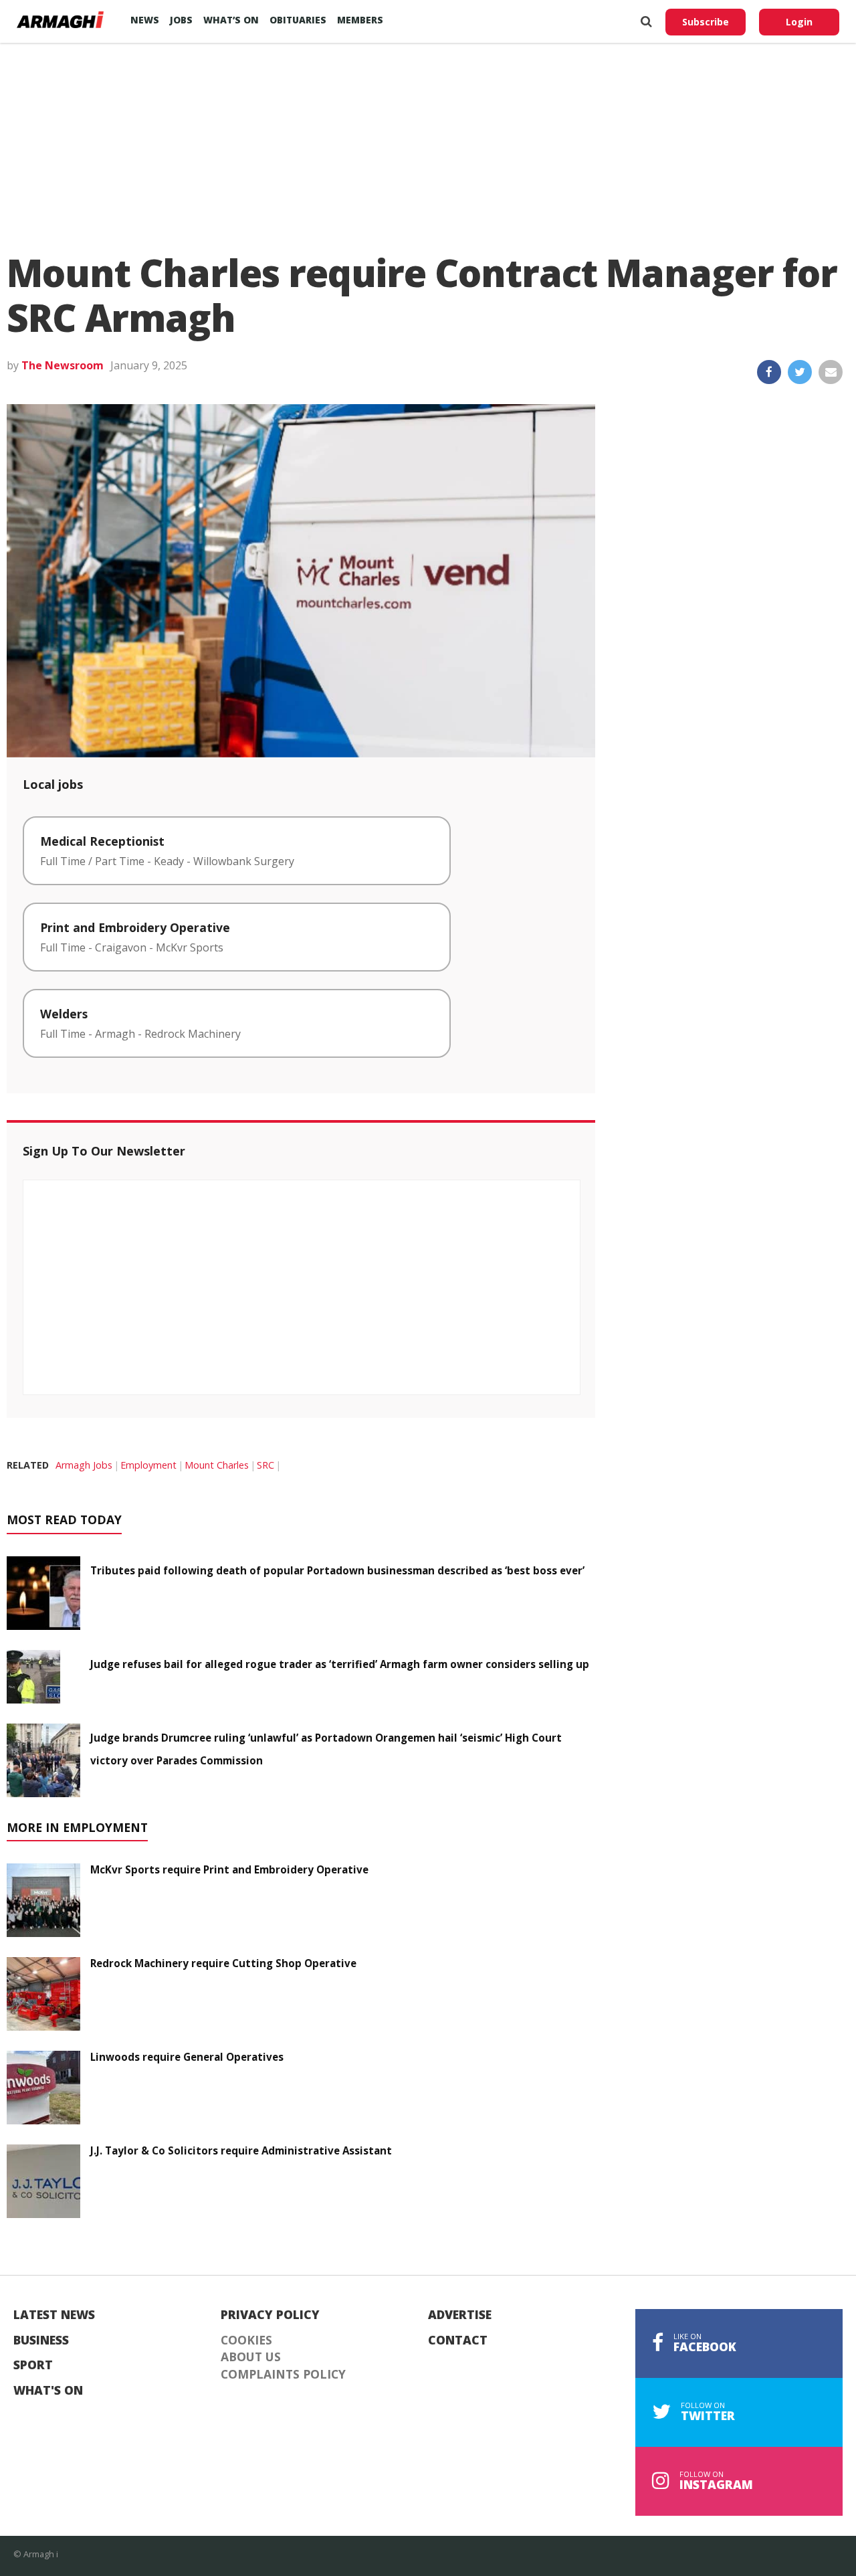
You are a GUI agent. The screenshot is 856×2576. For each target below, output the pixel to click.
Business (41, 2340)
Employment (148, 1465)
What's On (48, 2391)
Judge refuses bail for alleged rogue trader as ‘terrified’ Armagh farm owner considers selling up (340, 1664)
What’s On (231, 20)
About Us (251, 2357)
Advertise (460, 2315)
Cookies (246, 2340)
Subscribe (706, 22)
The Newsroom (63, 365)
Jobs (181, 20)
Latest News (54, 2315)
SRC (265, 1465)
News (145, 20)
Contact (458, 2340)
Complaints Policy (283, 2375)
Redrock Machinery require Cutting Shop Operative (223, 1963)
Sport (33, 2365)
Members (360, 20)
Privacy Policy (270, 2315)
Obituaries (298, 20)
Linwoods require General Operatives (187, 2057)
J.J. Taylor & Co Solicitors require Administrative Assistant (241, 2150)
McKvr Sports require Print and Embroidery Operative (229, 1869)
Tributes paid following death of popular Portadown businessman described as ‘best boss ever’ (337, 1570)
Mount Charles (217, 1465)
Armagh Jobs (84, 1465)
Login (799, 22)
